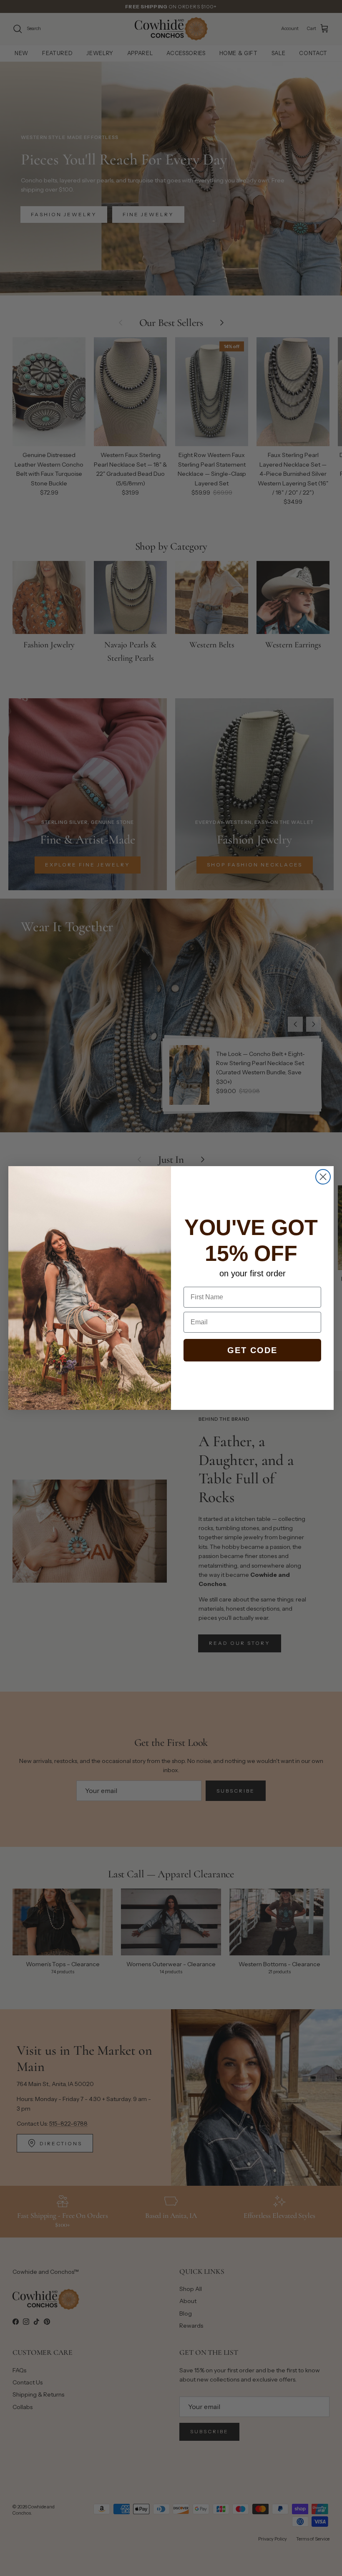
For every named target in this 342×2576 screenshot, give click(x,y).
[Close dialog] (323, 1177)
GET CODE (252, 1350)
